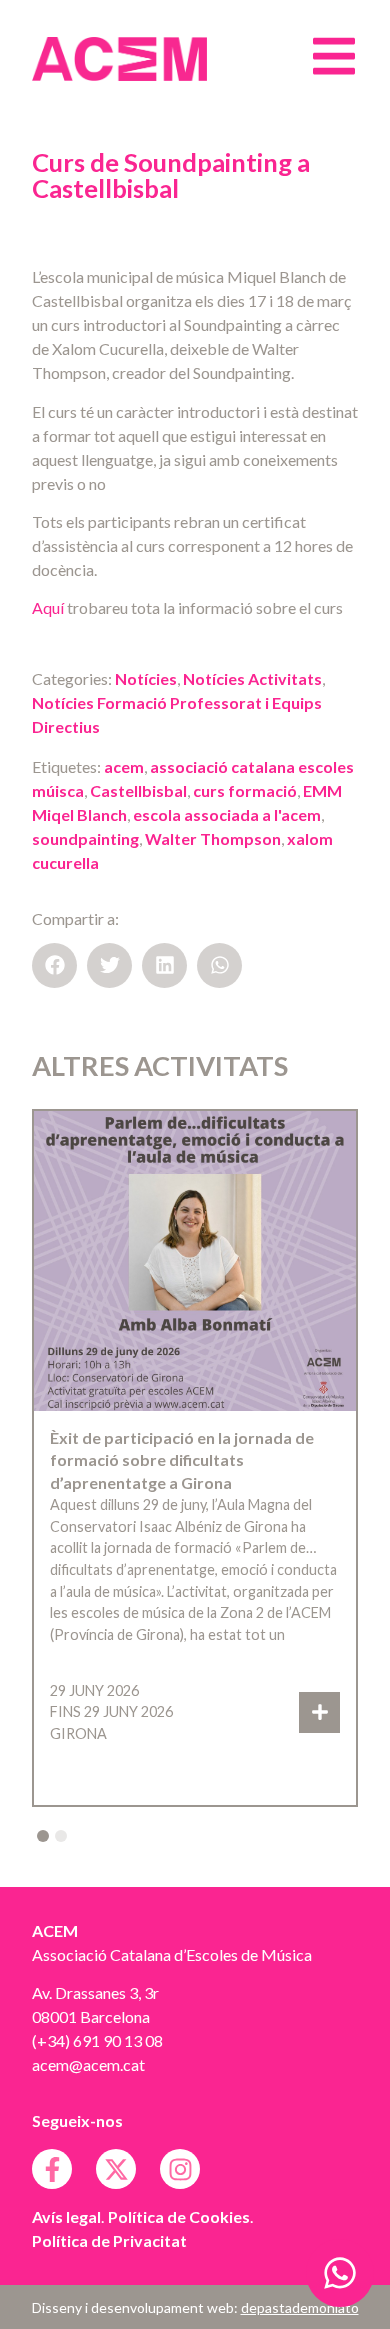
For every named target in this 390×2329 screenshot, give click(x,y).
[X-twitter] (116, 2169)
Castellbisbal (138, 790)
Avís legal (66, 2216)
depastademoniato (300, 2307)
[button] (54, 965)
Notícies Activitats (252, 678)
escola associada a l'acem (227, 814)
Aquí (48, 607)
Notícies (146, 678)
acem (124, 766)
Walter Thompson (213, 838)
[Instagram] (180, 2169)
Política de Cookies (179, 2216)
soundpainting (85, 838)
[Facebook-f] (52, 2169)
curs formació (245, 790)
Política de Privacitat (109, 2240)
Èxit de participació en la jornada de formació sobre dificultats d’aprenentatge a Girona (182, 1460)
